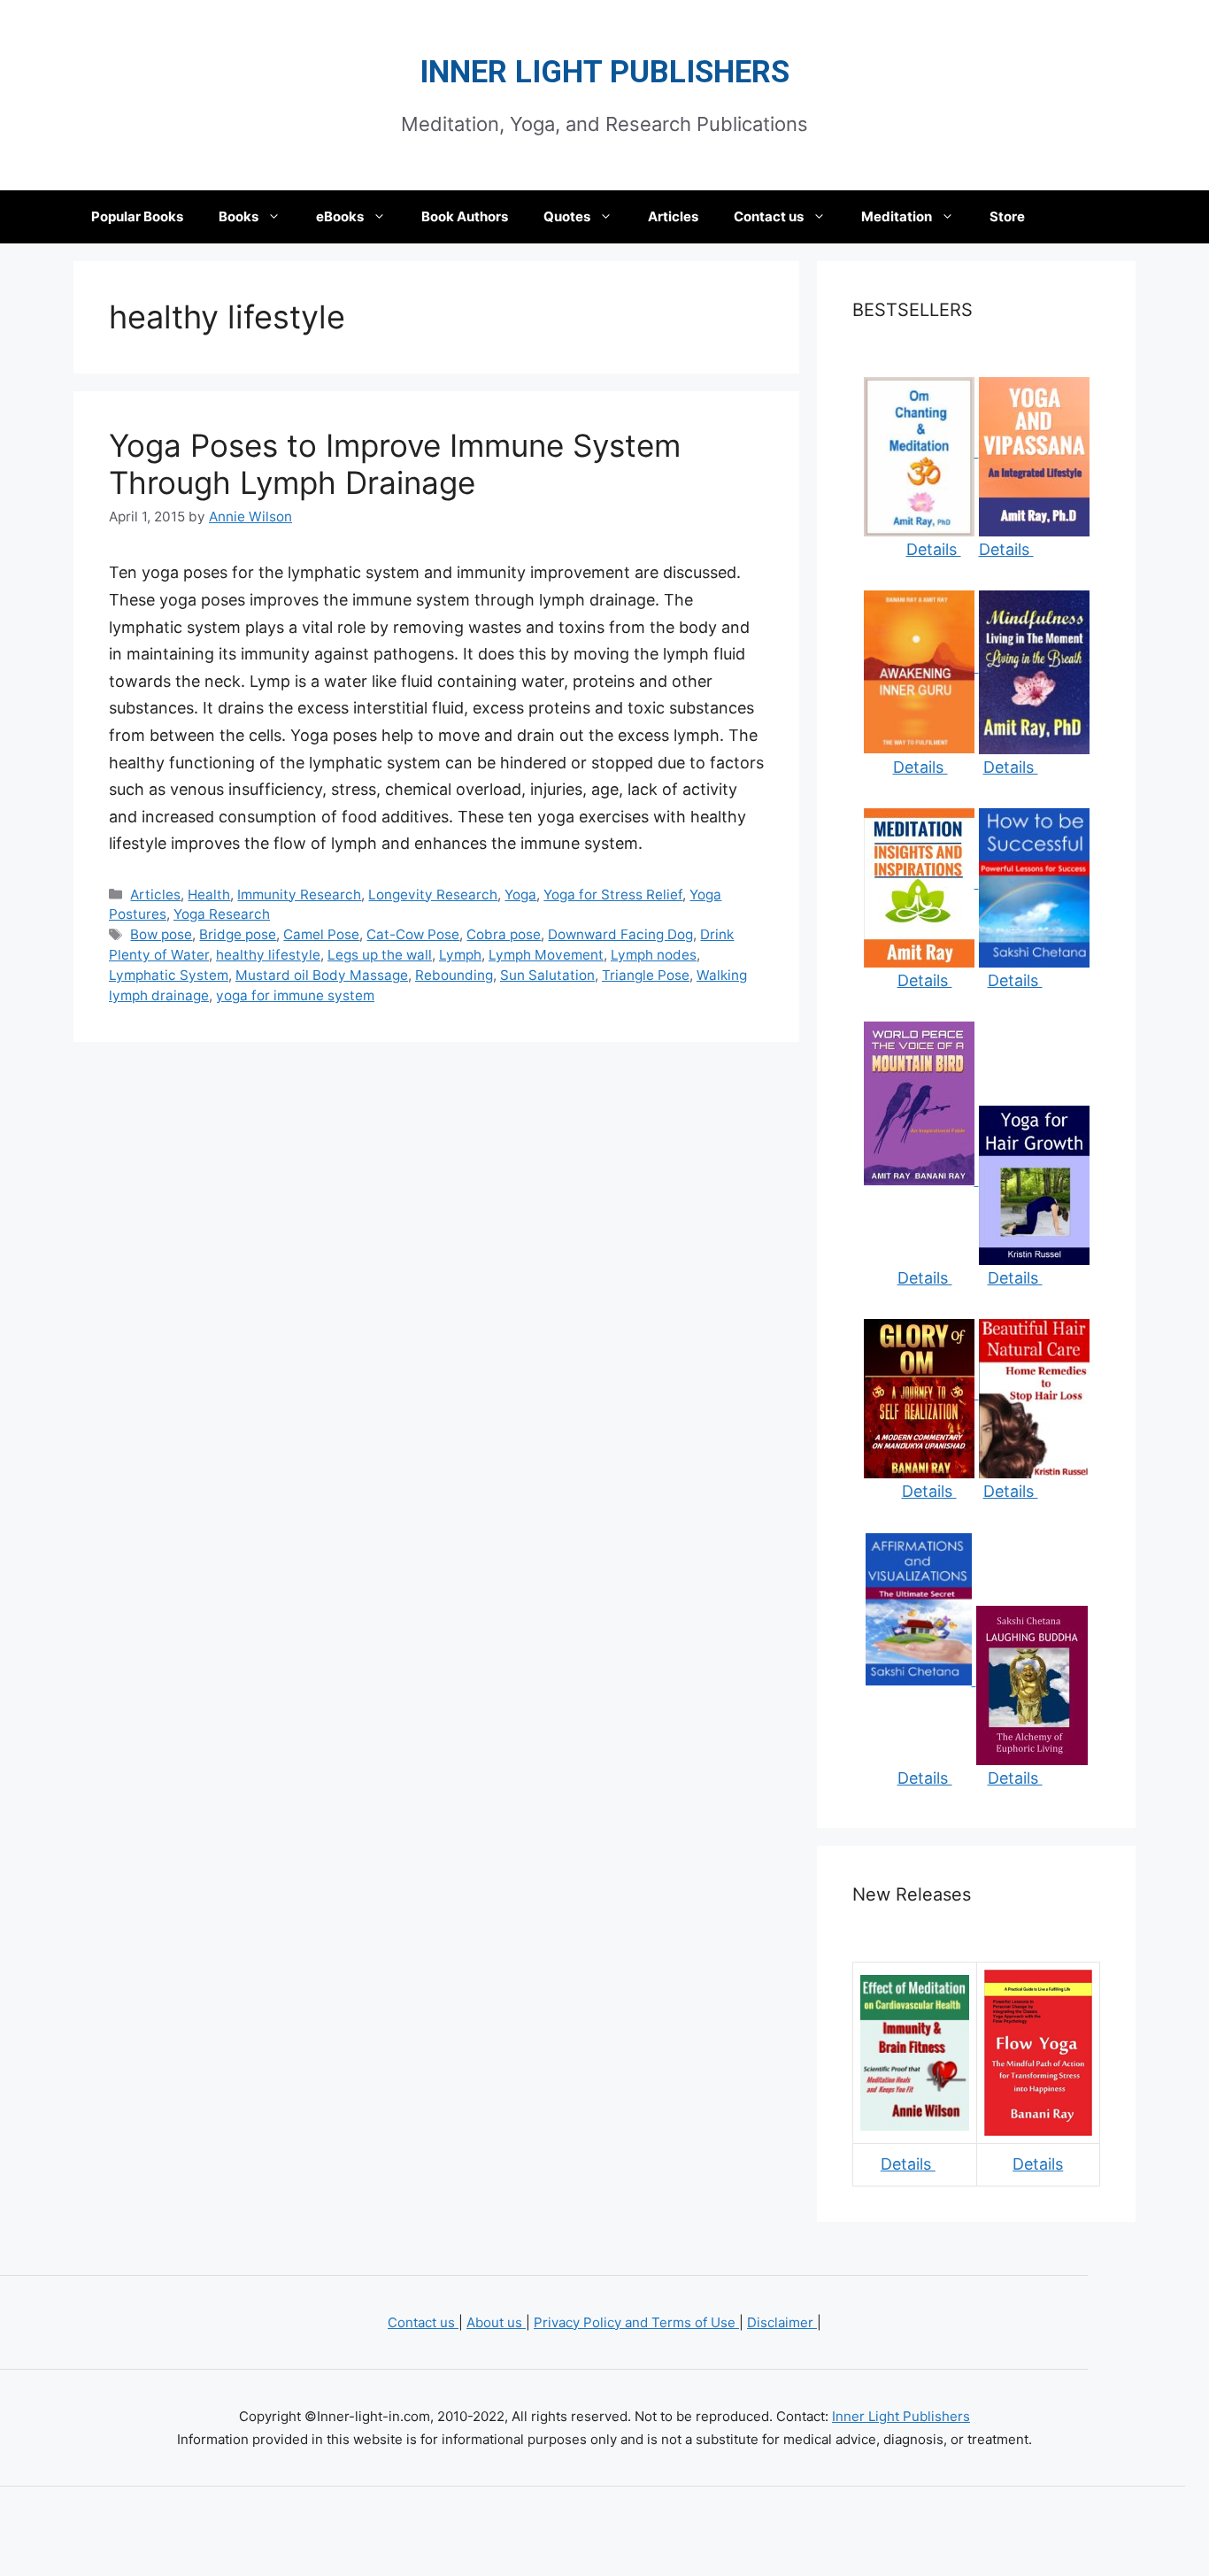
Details (934, 549)
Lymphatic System (169, 975)
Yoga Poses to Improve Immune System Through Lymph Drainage (395, 464)
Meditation (897, 216)
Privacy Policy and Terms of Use (636, 2322)
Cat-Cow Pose (413, 934)
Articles (673, 216)
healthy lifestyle (268, 955)
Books (239, 216)
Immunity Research (299, 895)
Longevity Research (433, 895)
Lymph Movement (546, 955)
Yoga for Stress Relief (613, 895)
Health (209, 895)
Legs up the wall (380, 955)
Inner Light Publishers (604, 72)
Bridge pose (238, 934)
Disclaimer (782, 2322)
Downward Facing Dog (620, 934)
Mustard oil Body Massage (322, 975)
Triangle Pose (646, 975)
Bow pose (161, 934)
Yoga (520, 895)
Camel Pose (321, 934)
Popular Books (137, 216)
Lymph (460, 955)
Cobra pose (504, 934)
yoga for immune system (295, 995)
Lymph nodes (654, 955)
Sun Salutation (547, 975)
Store (1007, 216)
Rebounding (454, 975)
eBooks (340, 216)
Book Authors (465, 216)
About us (496, 2322)
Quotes (567, 216)
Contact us (769, 216)
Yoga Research (222, 914)
